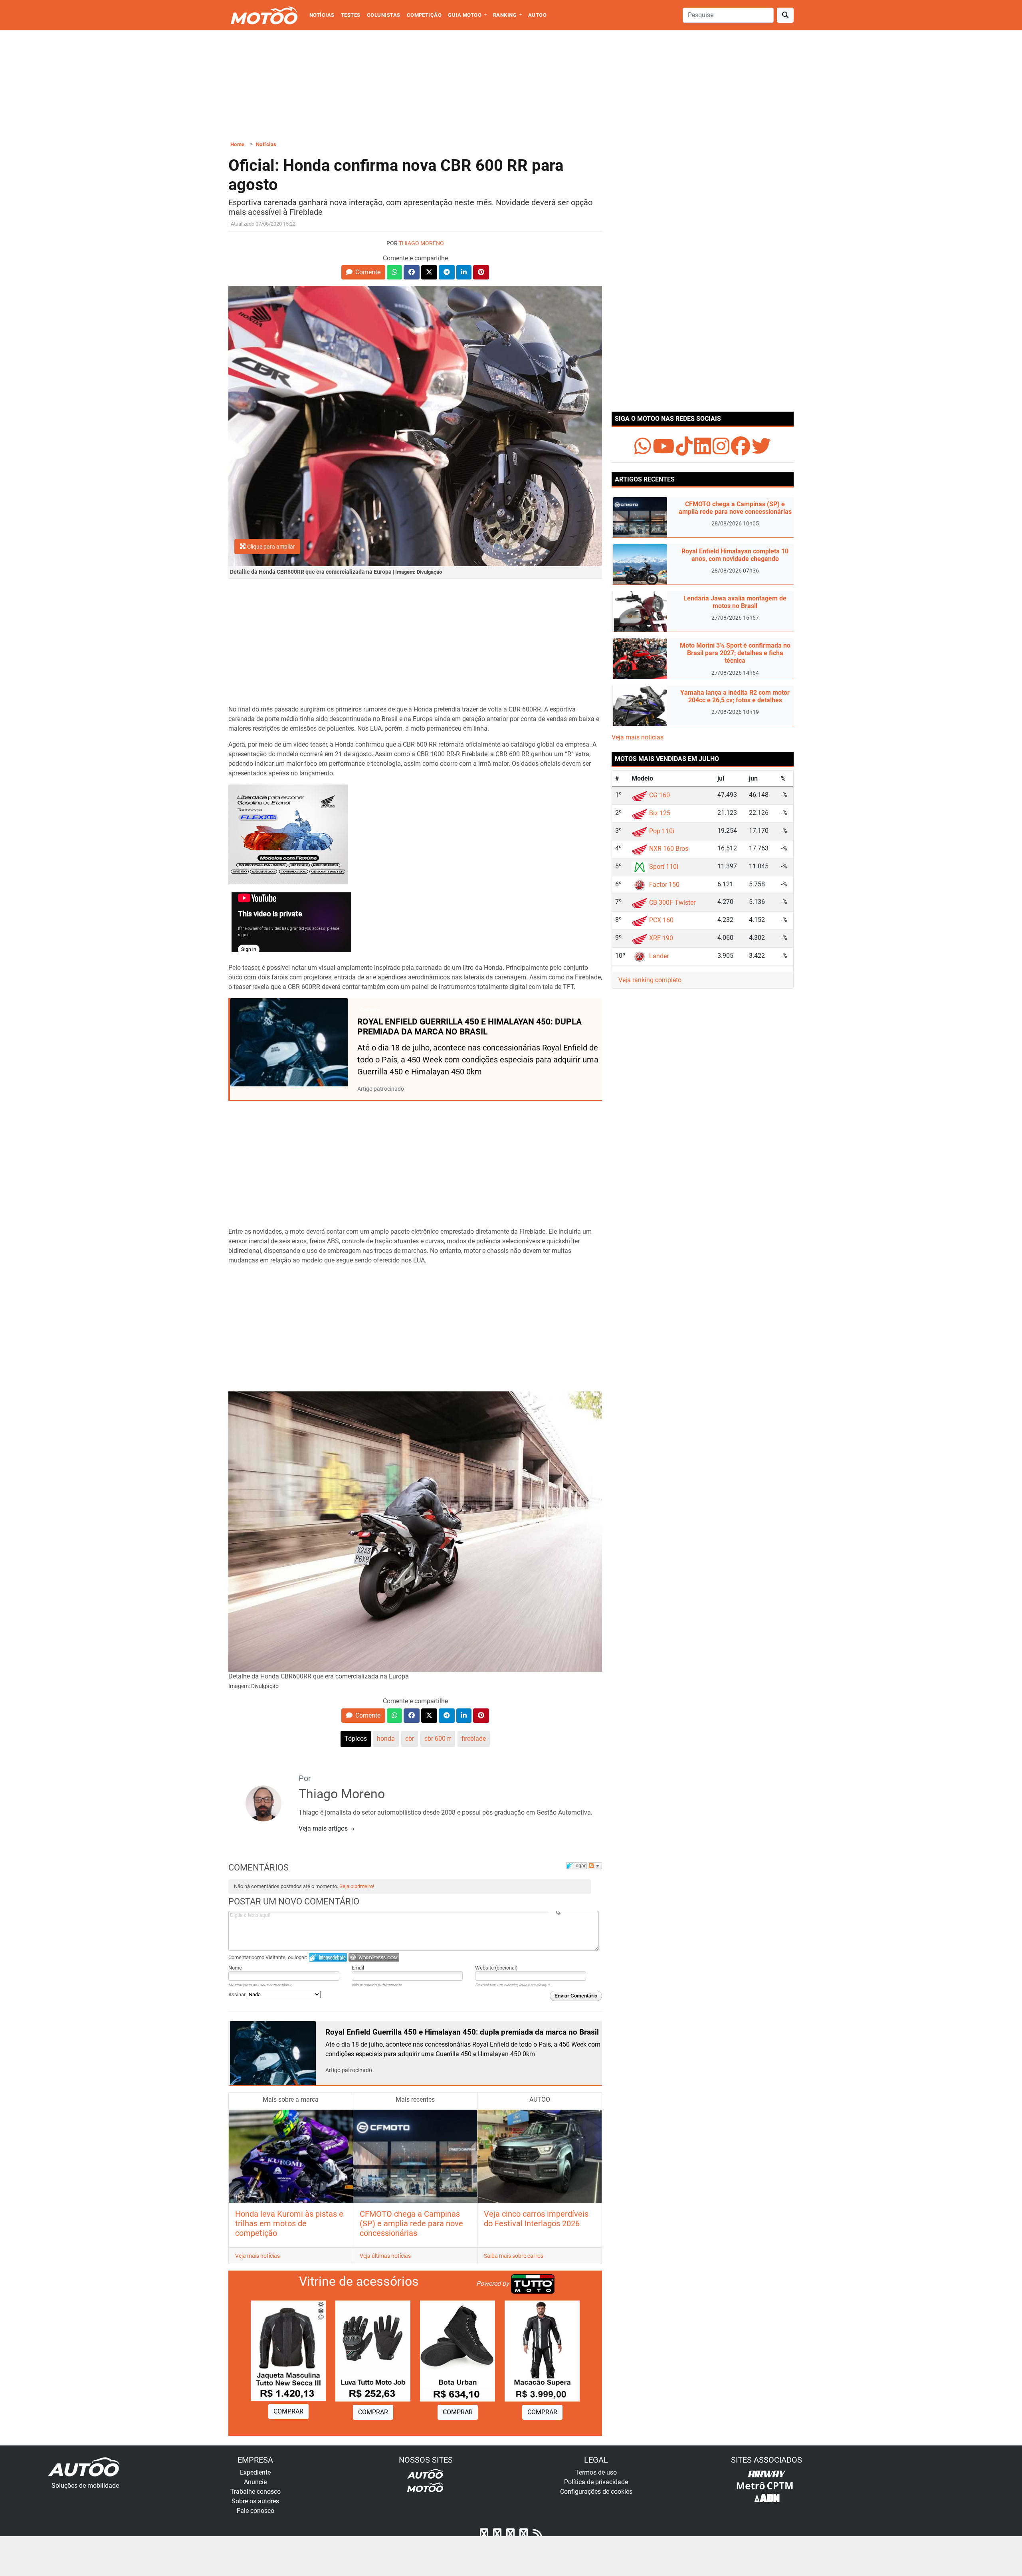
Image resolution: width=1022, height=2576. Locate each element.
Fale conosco (255, 2511)
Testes (351, 15)
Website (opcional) (496, 1968)
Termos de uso (596, 2472)
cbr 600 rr (438, 1739)
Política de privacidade (596, 2482)
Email (358, 1968)
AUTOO (537, 15)
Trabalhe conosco (255, 2492)
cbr (410, 1739)
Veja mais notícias (257, 2256)
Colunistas (384, 15)
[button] (363, 272)
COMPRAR (288, 2411)
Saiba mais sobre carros (514, 2256)
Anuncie (255, 2482)
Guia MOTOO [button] (465, 15)
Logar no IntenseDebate (328, 1957)
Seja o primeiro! (357, 1886)
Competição (424, 15)
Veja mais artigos (324, 1828)
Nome (235, 1968)
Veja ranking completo (650, 980)
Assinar (238, 1994)
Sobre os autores (255, 2501)
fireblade (474, 1739)
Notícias (322, 15)
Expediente (255, 2472)
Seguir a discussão (595, 1866)
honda (386, 1739)
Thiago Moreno (421, 243)
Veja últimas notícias (385, 2256)
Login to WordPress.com (374, 1957)
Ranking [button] (506, 15)
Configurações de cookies (596, 2492)
